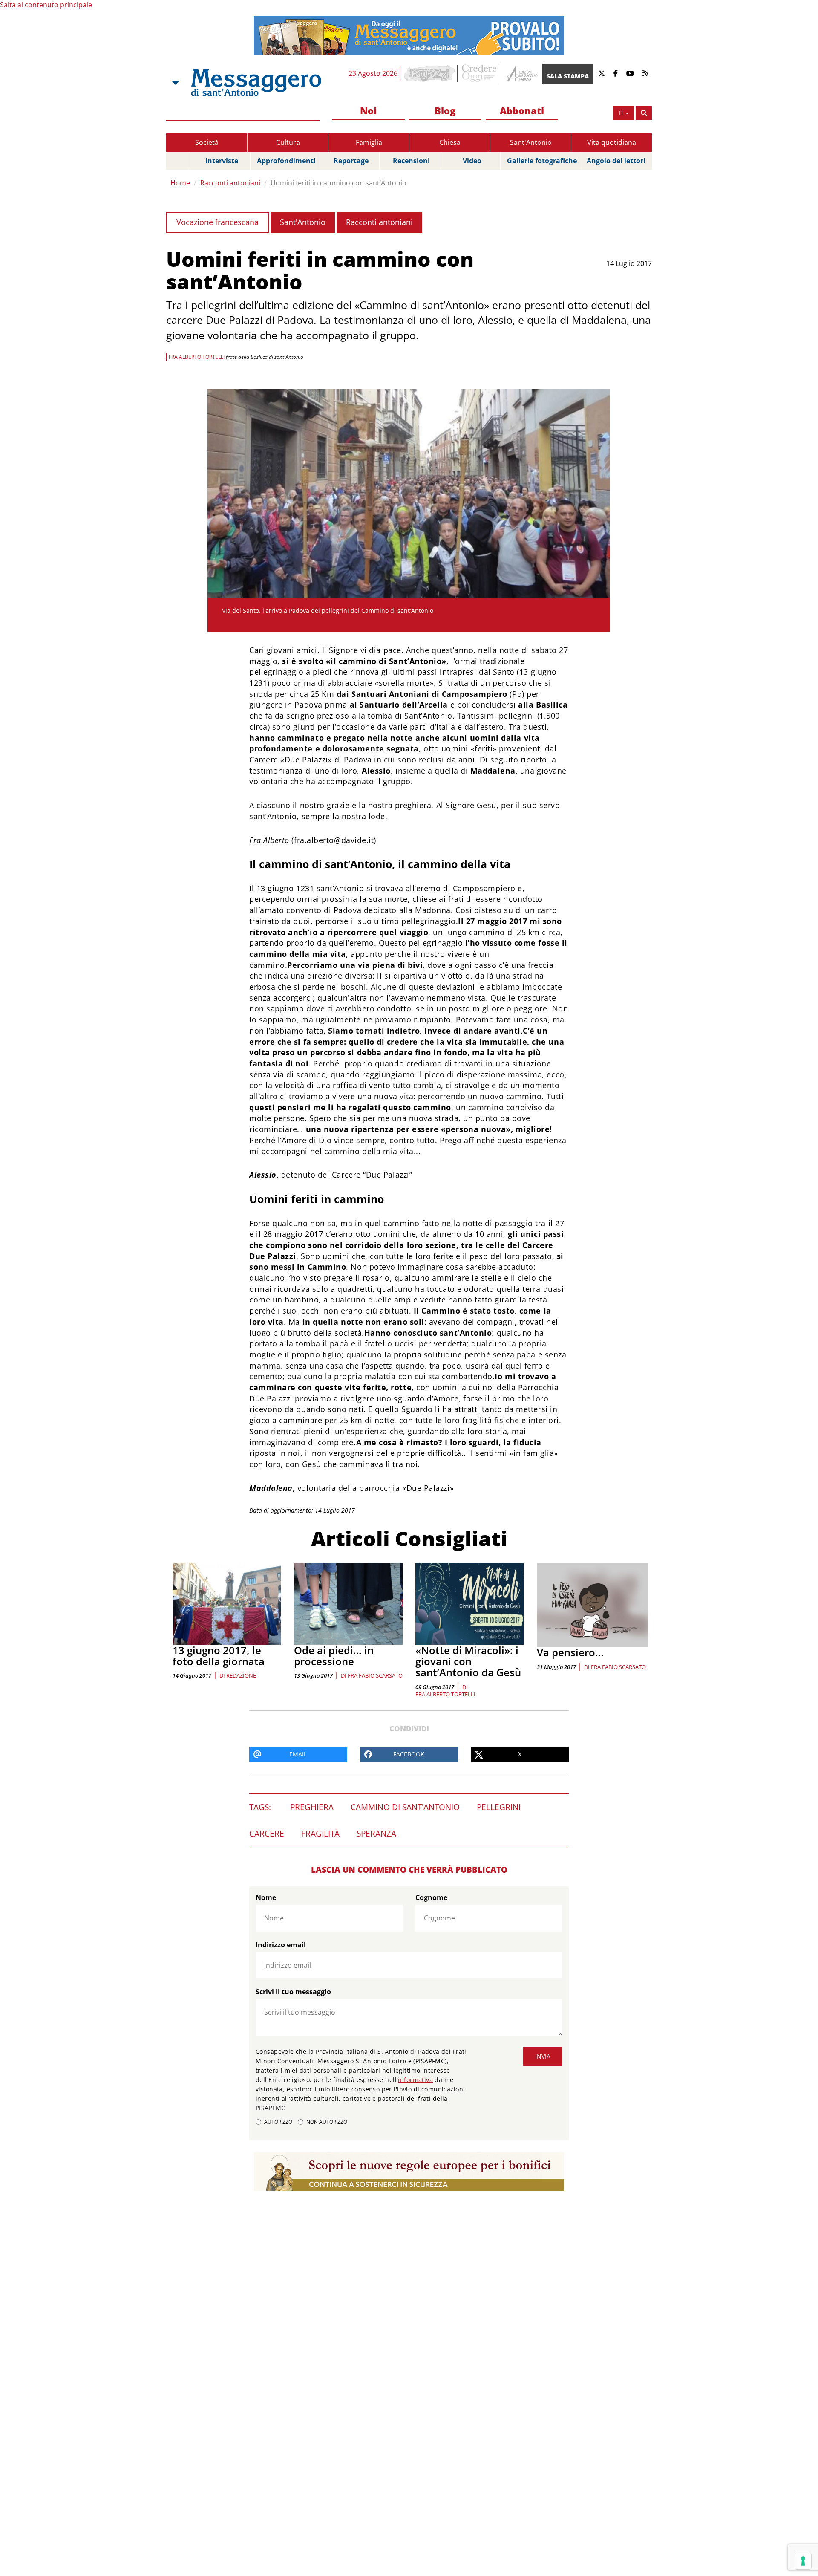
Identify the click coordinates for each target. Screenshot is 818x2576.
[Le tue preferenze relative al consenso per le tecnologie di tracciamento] (803, 2561)
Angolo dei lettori (616, 161)
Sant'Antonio (531, 142)
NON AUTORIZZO (327, 2122)
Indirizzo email (281, 1945)
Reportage (351, 161)
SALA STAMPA (568, 76)
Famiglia (369, 142)
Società (207, 142)
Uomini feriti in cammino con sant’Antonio (338, 183)
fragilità (320, 1834)
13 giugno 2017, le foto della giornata (219, 1656)
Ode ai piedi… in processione (334, 1656)
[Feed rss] (645, 74)
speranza (376, 1834)
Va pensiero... (570, 1652)
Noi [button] (368, 110)
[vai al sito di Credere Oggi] (480, 73)
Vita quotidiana (612, 142)
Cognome (431, 1897)
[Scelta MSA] (175, 83)
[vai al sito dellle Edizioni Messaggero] (521, 74)
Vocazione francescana (217, 222)
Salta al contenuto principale (46, 5)
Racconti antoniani (230, 183)
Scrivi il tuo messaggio (293, 1992)
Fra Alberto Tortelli (445, 1694)
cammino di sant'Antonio (405, 1807)
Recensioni (411, 161)
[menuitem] (369, 111)
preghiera (312, 1807)
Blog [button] (445, 110)
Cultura (288, 142)
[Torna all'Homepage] (256, 83)
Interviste (222, 161)
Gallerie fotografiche (542, 161)
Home (180, 183)
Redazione (241, 1675)
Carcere (267, 1834)
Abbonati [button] (522, 110)
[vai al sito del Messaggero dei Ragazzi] (430, 73)
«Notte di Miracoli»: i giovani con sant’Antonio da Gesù (468, 1661)
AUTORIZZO (278, 2122)
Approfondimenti (286, 161)
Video (472, 161)
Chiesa (450, 142)
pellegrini (499, 1807)
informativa (415, 2080)
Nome (266, 1897)
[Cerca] (644, 113)
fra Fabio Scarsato (375, 1675)
